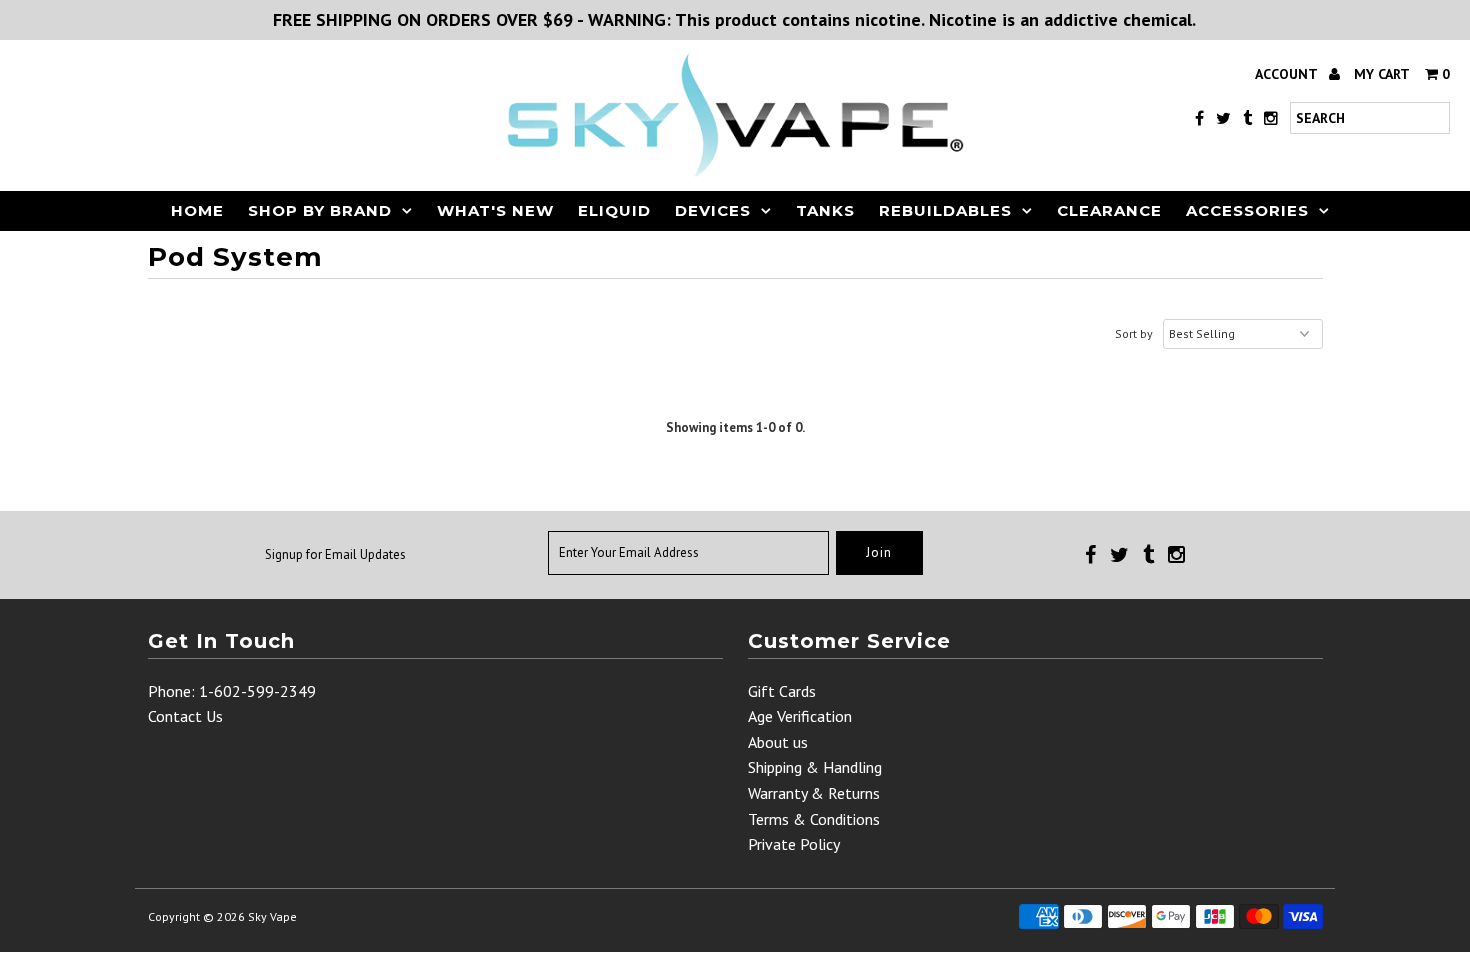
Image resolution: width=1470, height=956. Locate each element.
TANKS (825, 210)
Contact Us (185, 716)
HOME (197, 210)
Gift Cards (782, 691)
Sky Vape (272, 916)
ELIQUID (614, 210)
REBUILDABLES (945, 210)
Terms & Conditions (814, 819)
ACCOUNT (1288, 74)
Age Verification (800, 716)
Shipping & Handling (815, 767)
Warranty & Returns (814, 793)
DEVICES (713, 210)
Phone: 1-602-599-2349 (232, 691)
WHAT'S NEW (495, 210)
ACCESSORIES (1247, 210)
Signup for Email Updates (335, 554)
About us (778, 742)
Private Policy (794, 844)
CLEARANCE (1109, 210)
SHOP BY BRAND (320, 210)
